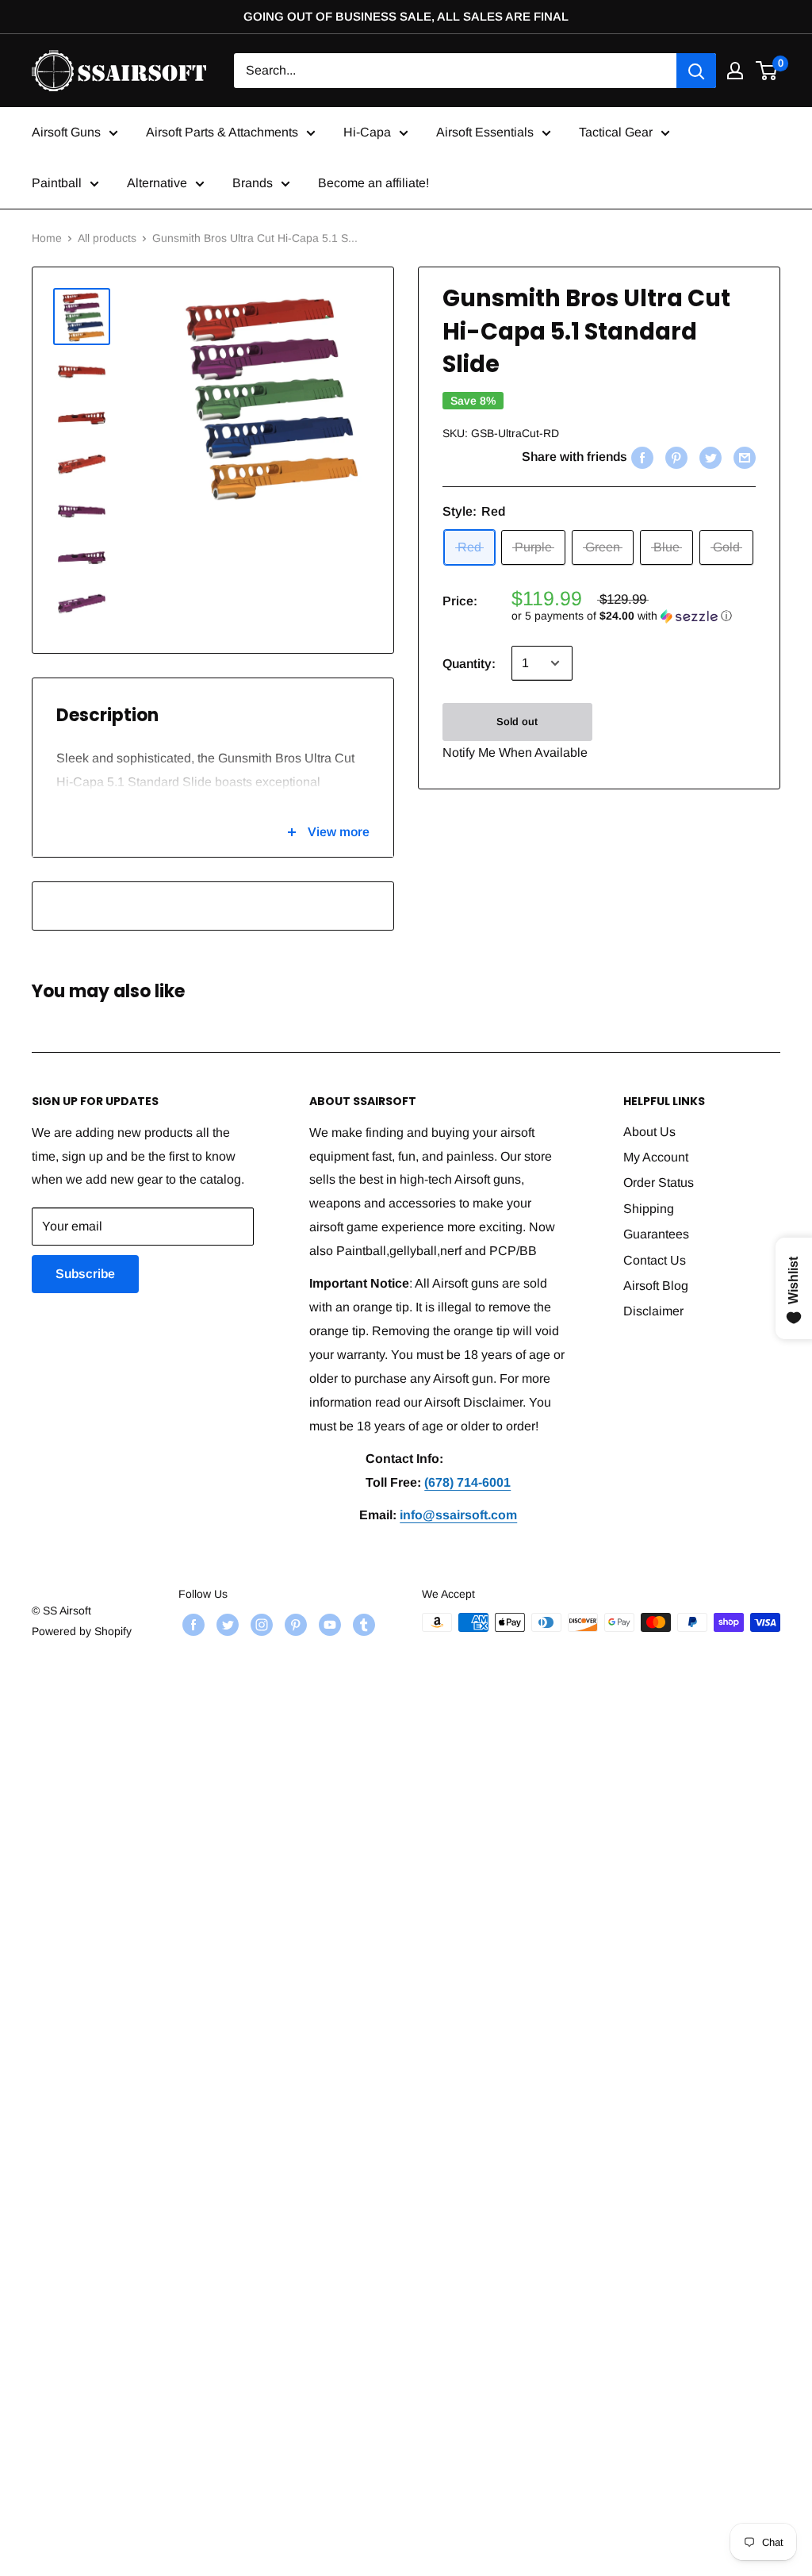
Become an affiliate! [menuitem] (373, 183)
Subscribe (85, 1274)
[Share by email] (743, 457)
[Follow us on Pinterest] (294, 1624)
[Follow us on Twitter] (226, 1624)
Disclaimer (653, 1311)
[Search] (696, 71)
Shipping (649, 1209)
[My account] (735, 71)
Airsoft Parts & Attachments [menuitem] (222, 132)
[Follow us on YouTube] (328, 1624)
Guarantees (656, 1234)
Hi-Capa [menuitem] (367, 132)
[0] (767, 71)
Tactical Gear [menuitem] (616, 132)
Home (47, 238)
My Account (656, 1157)
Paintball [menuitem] (57, 183)
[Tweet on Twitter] (709, 457)
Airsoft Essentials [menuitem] (485, 132)
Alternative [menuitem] (157, 183)
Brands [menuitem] (253, 183)
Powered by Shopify (82, 1631)
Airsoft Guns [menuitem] (66, 132)
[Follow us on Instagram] (260, 1624)
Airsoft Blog (656, 1286)
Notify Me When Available (515, 752)
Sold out (517, 722)
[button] (634, 616)
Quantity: (469, 664)
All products (107, 238)
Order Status (659, 1182)
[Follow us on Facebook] (192, 1624)
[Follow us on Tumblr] (362, 1624)
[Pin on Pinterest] (674, 457)
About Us (649, 1132)
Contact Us (655, 1260)
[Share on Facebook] (640, 457)
